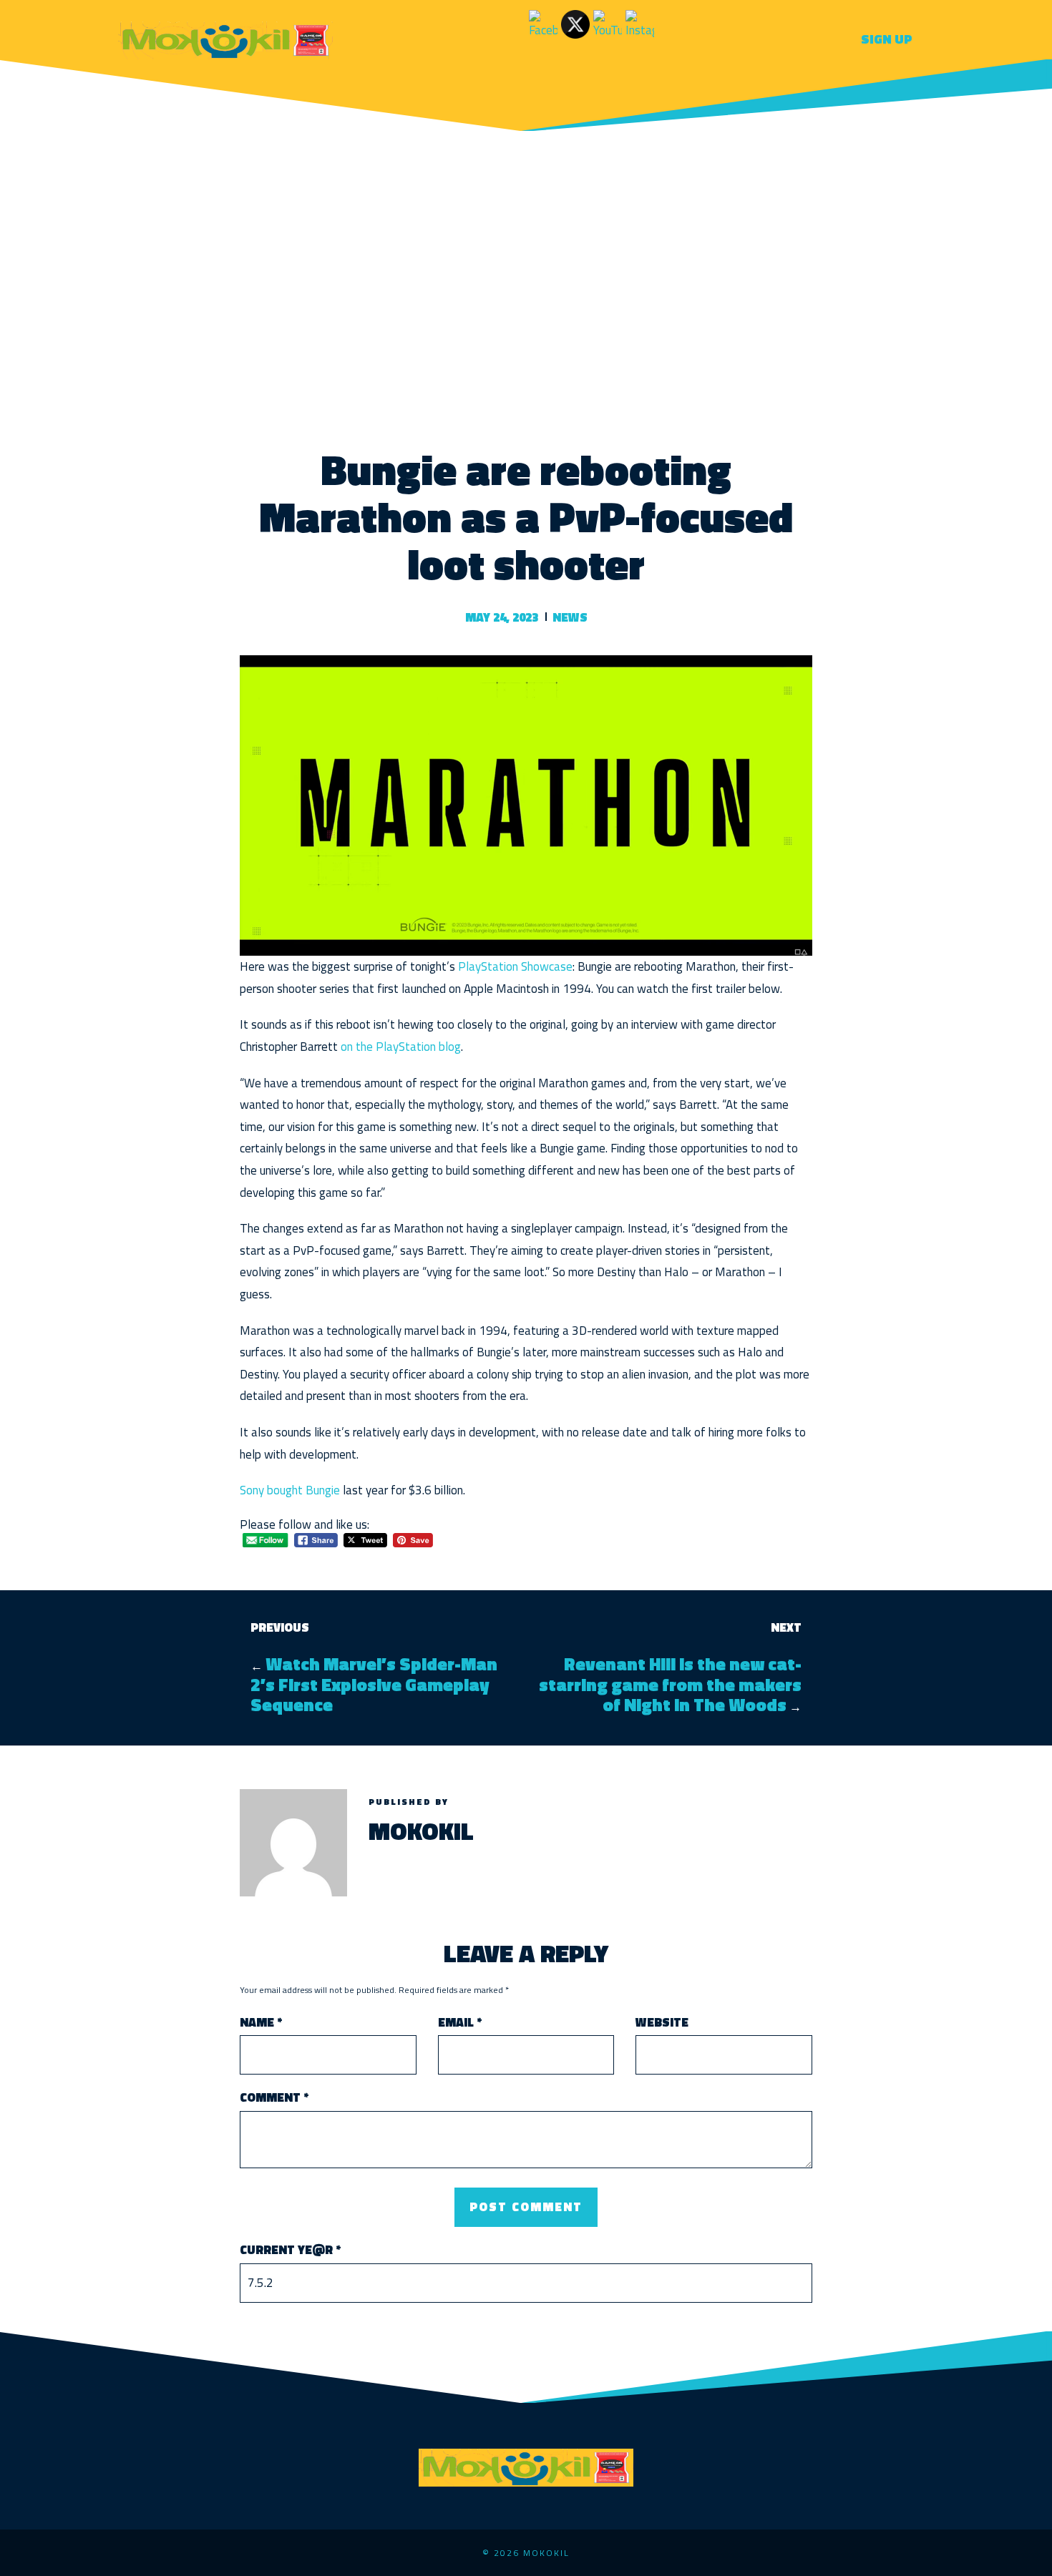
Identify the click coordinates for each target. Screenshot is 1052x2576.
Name (261, 2023)
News (570, 617)
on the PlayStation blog (401, 1047)
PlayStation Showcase (515, 966)
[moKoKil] (225, 38)
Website (662, 2023)
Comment (274, 2098)
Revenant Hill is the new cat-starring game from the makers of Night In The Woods (670, 1684)
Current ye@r (290, 2250)
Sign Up (887, 39)
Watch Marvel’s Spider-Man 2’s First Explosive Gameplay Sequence (374, 1684)
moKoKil (421, 1831)
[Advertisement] (526, 274)
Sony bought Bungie (290, 1490)
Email (460, 2023)
